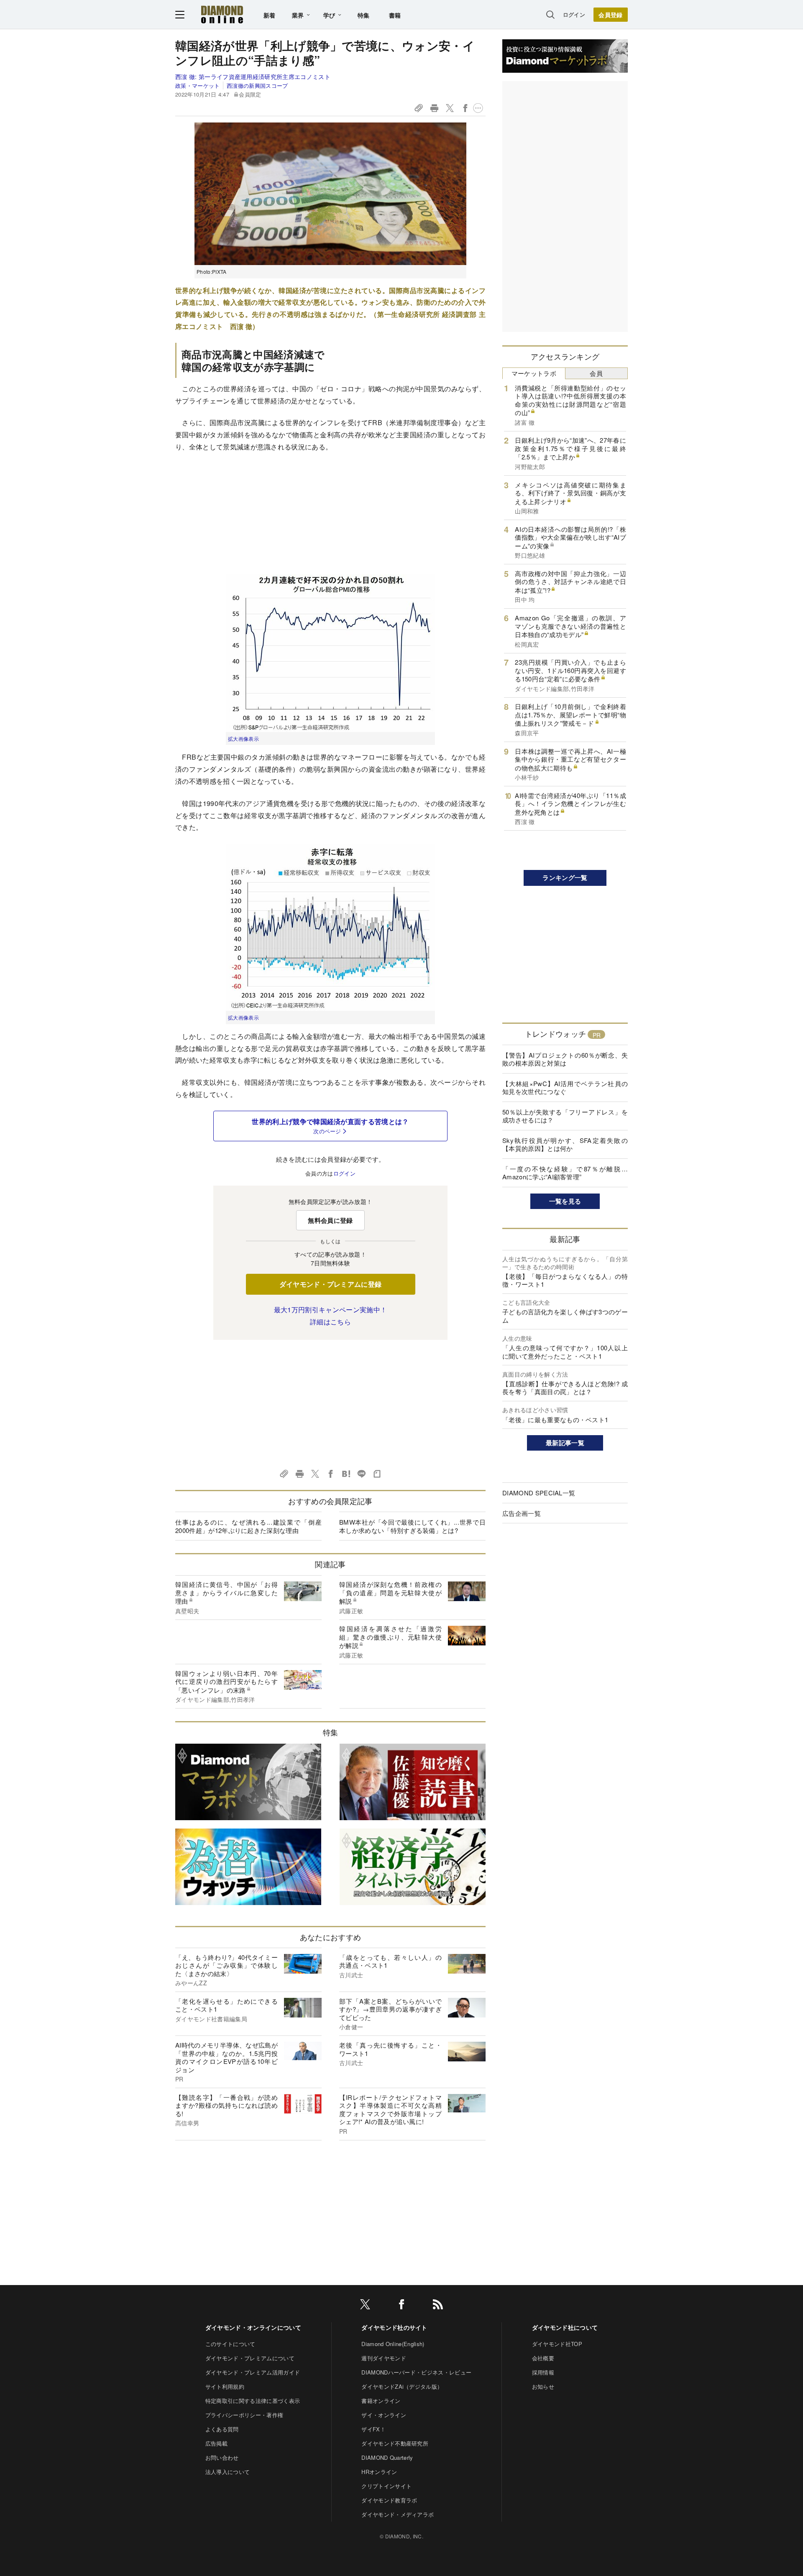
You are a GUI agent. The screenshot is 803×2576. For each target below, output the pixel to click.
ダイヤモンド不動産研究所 (395, 2443)
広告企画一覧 (522, 1513)
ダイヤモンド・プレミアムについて (250, 2358)
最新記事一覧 (565, 1443)
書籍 (395, 15)
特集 (364, 15)
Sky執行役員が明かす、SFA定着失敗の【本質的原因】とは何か (565, 1144)
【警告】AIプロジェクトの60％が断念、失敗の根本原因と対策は (565, 1059)
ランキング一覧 (565, 877)
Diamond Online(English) (393, 2344)
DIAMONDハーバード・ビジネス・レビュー (416, 2372)
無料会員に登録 (330, 1220)
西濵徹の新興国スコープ (257, 85)
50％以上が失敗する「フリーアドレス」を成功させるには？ (565, 1116)
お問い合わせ (222, 2457)
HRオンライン (379, 2472)
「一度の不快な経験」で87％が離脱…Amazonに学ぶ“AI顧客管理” (565, 1173)
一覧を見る (565, 1201)
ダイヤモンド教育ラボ (389, 2500)
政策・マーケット (198, 85)
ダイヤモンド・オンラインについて (253, 2327)
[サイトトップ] (222, 14)
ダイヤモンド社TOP (557, 2344)
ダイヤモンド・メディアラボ (398, 2514)
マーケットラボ (534, 373)
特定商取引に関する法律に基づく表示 (253, 2401)
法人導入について (228, 2472)
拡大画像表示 (243, 738)
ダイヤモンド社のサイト (394, 2327)
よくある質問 (222, 2429)
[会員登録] (611, 15)
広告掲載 (216, 2443)
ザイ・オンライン (384, 2415)
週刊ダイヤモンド (384, 2358)
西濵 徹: (253, 77)
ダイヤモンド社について (565, 2327)
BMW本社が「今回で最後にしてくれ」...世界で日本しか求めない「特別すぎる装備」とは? (412, 1526)
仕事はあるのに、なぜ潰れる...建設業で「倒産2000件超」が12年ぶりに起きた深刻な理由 (248, 1526)
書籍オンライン (381, 2401)
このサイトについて (230, 2344)
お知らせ (543, 2386)
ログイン (574, 14)
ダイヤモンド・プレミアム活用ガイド (253, 2372)
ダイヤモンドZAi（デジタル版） (402, 2386)
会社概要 (543, 2358)
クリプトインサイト (386, 2486)
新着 (270, 15)
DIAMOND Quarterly (387, 2457)
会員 (596, 373)
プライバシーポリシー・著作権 (244, 2415)
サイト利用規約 (225, 2386)
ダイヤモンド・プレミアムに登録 (331, 1284)
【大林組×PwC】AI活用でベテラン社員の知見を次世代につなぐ (565, 1088)
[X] (365, 2306)
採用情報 (543, 2372)
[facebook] (401, 2306)
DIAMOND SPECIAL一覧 (539, 1493)
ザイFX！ (373, 2429)
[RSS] (438, 2306)
